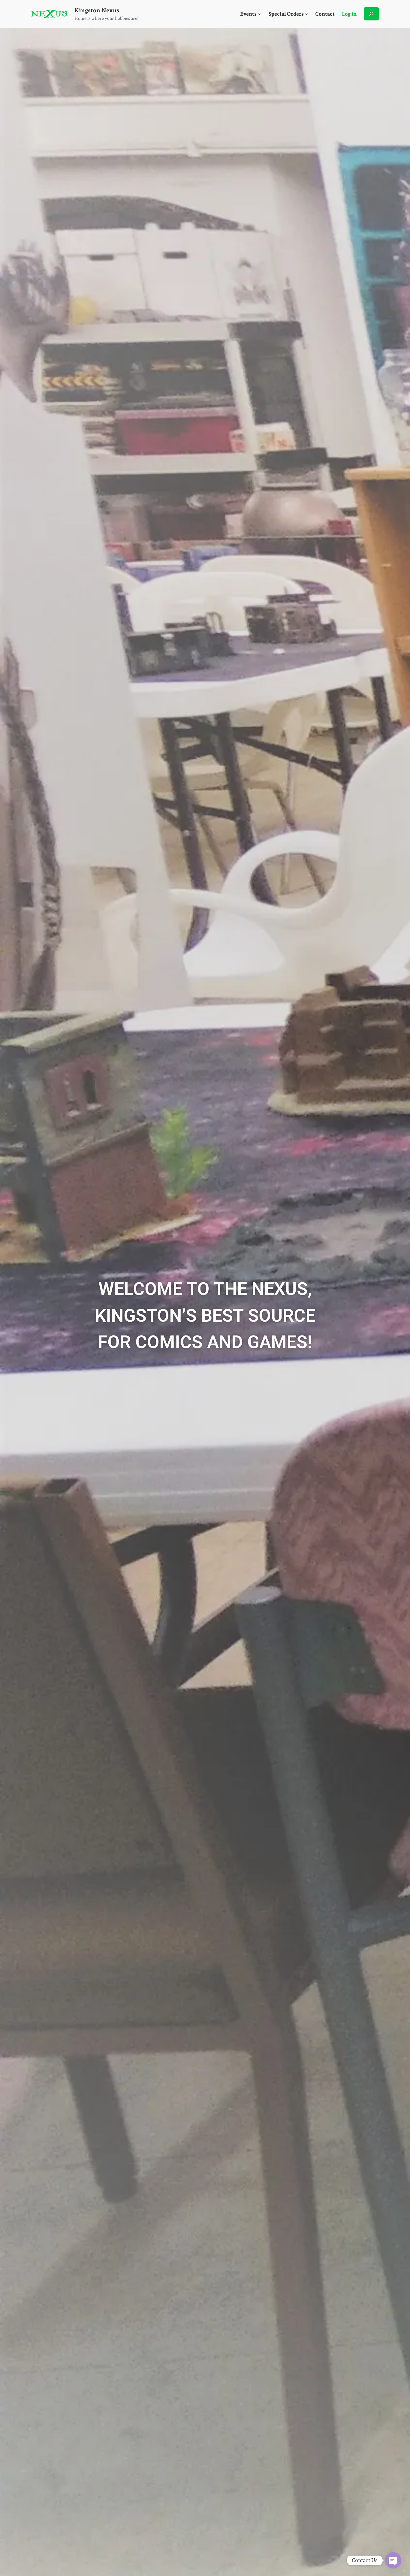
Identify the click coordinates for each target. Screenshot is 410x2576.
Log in (349, 14)
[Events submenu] (260, 14)
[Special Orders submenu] (306, 14)
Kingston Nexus (97, 10)
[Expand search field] (371, 14)
